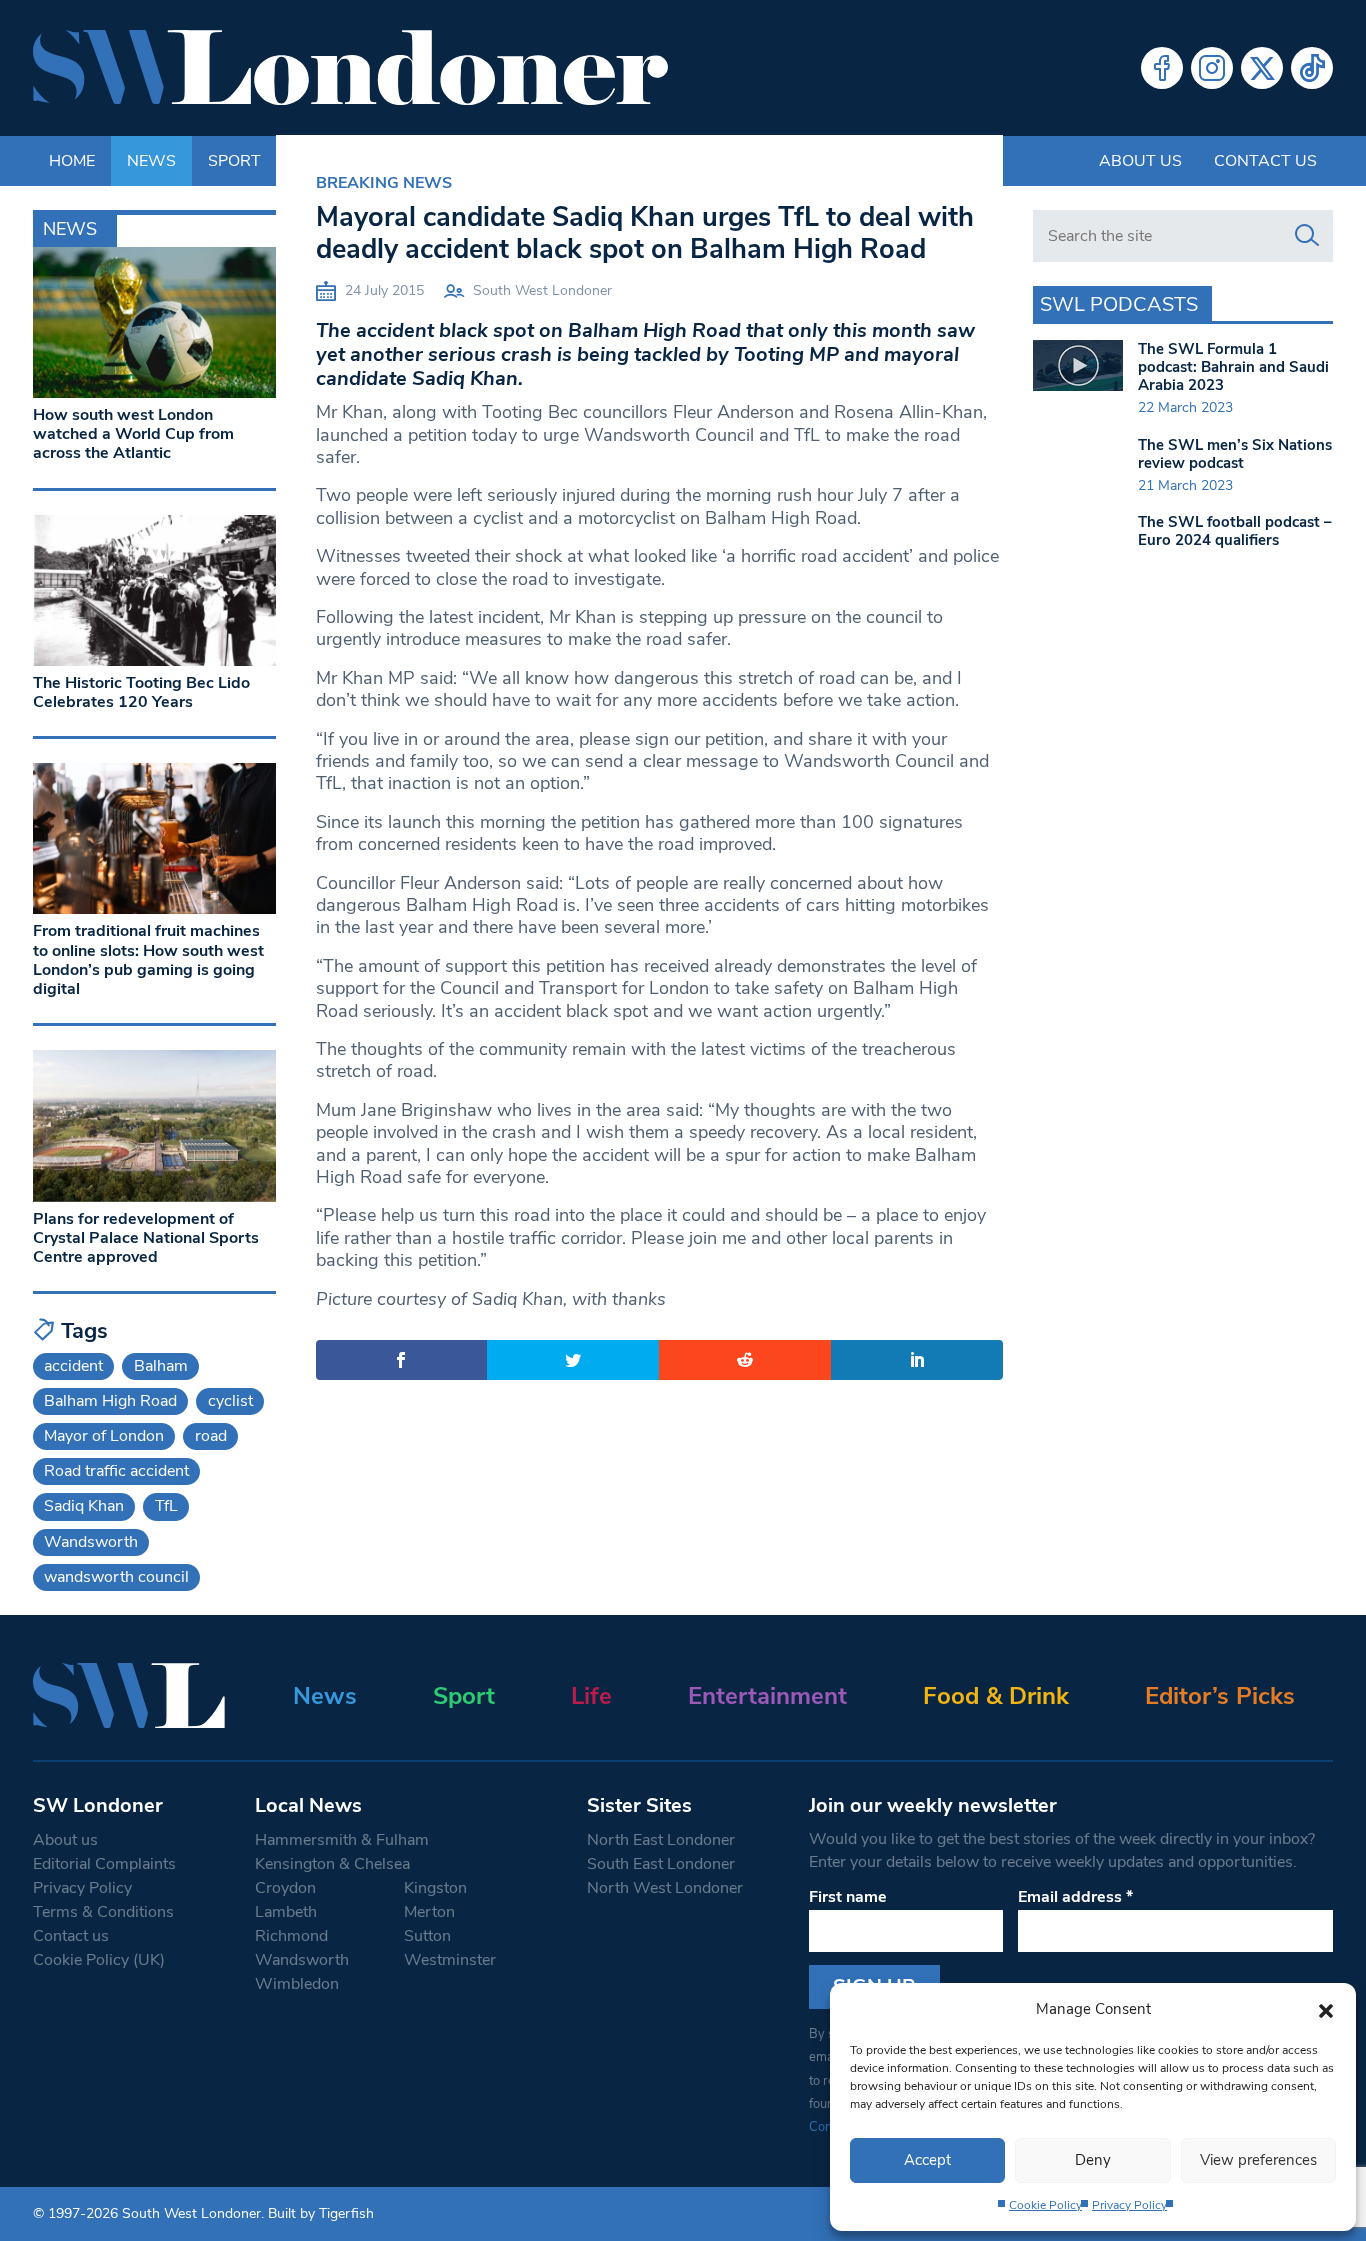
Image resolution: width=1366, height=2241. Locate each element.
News (325, 1696)
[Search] (1307, 236)
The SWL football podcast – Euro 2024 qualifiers (1235, 531)
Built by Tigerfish (321, 2213)
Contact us (1265, 161)
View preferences (1258, 2160)
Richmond (291, 1936)
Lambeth (286, 1912)
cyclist (230, 1401)
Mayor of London (104, 1436)
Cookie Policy (1045, 2205)
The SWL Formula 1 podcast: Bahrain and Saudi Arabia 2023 (1233, 367)
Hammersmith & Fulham (342, 1840)
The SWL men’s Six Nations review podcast (1235, 454)
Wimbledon (297, 1984)
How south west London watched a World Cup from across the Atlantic (133, 434)
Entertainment (767, 1696)
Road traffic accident (116, 1471)
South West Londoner (542, 290)
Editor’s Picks (1220, 1696)
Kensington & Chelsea (332, 1864)
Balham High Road (110, 1401)
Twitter (1262, 68)
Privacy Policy (1129, 2205)
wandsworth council (116, 1577)
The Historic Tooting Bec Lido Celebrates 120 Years (141, 692)
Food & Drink (996, 1696)
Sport (464, 1696)
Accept (927, 2160)
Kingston (435, 1888)
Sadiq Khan (84, 1506)
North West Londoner (665, 1888)
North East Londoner (661, 1840)
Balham (161, 1366)
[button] (1326, 2009)
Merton (429, 1912)
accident (73, 1366)
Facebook (1162, 68)
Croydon (285, 1888)
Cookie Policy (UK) (99, 1960)
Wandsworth (91, 1542)
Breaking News (384, 183)
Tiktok (1312, 68)
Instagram (1212, 68)
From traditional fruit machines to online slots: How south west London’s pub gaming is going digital (148, 960)
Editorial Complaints (104, 1864)
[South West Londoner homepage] (350, 68)
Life (591, 1696)
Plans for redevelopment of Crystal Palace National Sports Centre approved (146, 1238)
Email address (1075, 1897)
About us (1140, 161)
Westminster (450, 1960)
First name (848, 1897)
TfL (166, 1506)
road (211, 1436)
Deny (1093, 2160)
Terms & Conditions (103, 1912)
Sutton (427, 1936)
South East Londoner (661, 1864)
